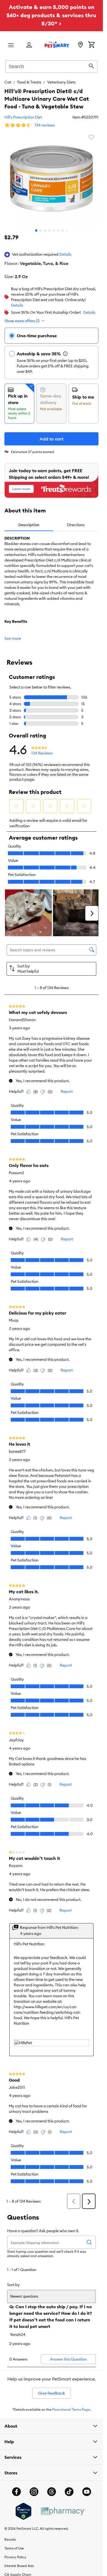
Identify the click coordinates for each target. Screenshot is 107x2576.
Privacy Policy (15, 2557)
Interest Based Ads (19, 2566)
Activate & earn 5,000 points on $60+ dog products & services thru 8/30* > (51, 15)
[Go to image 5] (54, 230)
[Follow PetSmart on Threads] (52, 2492)
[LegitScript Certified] (23, 2511)
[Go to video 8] (67, 230)
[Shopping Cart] (91, 45)
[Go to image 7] (63, 230)
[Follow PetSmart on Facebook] (16, 2492)
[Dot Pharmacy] (63, 2511)
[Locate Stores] (80, 45)
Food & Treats (29, 82)
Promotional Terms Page (71, 2409)
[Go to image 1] (36, 230)
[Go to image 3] (45, 230)
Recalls (10, 2539)
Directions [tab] (76, 525)
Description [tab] (29, 525)
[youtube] (87, 2492)
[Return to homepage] (57, 45)
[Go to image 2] (41, 230)
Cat (8, 82)
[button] (65, 255)
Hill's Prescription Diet (23, 117)
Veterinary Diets (61, 82)
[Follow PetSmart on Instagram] (34, 2492)
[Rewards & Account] (29, 45)
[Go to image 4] (49, 230)
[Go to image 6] (58, 230)
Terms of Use (14, 2548)
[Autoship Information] (65, 354)
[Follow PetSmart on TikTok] (69, 2492)
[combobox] (51, 66)
